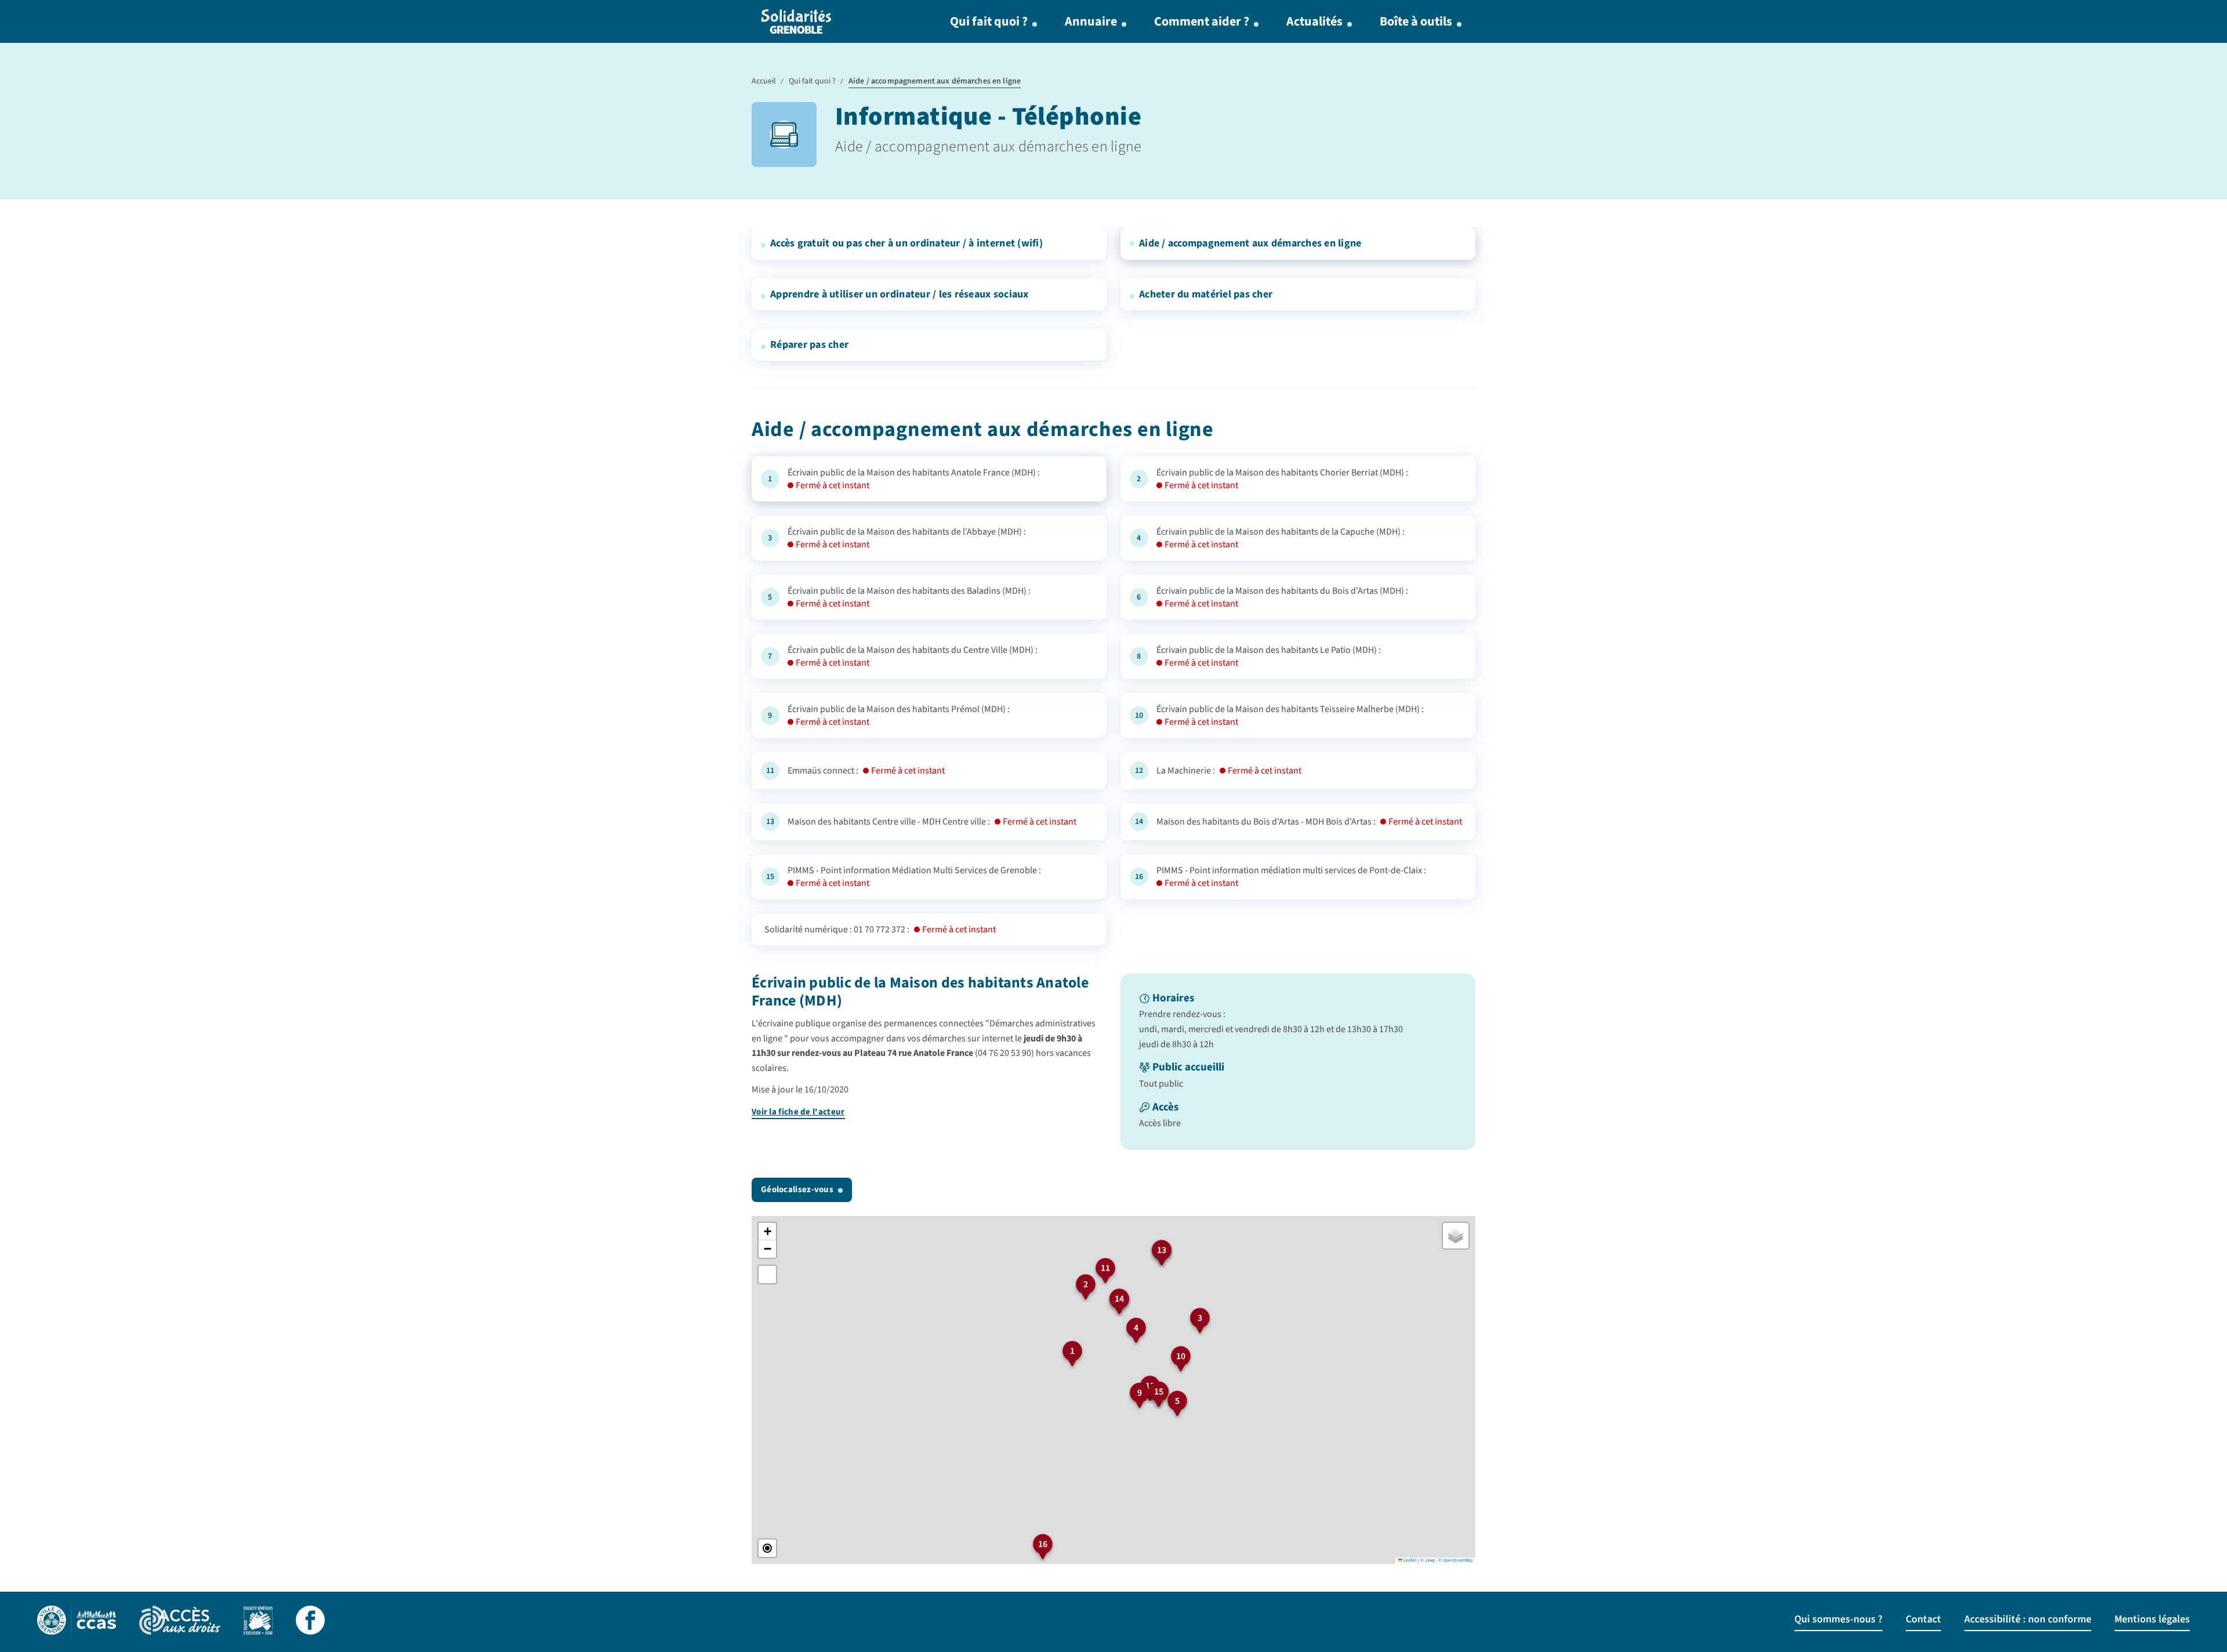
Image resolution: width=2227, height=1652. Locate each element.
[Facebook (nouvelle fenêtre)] (310, 1622)
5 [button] (1177, 1401)
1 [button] (1072, 1351)
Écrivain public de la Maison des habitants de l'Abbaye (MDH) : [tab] (907, 538)
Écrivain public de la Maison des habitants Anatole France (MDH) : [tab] (914, 479)
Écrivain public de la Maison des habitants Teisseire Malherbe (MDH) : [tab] (1290, 716)
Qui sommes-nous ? (1838, 1619)
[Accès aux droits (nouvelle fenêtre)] (180, 1622)
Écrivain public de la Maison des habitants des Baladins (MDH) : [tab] (909, 597)
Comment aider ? (1202, 21)
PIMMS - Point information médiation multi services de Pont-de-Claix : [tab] (1291, 877)
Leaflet (1410, 1560)
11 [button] (1105, 1268)
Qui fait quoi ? (989, 21)
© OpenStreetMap (1455, 1560)
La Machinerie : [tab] (1229, 771)
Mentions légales (2152, 1619)
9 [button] (1140, 1393)
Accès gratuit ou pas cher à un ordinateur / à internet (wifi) (906, 243)
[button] (767, 1232)
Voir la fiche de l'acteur (798, 1112)
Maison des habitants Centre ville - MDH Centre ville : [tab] (932, 822)
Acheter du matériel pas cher (1206, 294)
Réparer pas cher (809, 345)
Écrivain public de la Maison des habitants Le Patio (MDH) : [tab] (1269, 656)
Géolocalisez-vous (797, 1190)
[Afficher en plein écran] (767, 1275)
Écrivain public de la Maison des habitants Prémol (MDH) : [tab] (899, 716)
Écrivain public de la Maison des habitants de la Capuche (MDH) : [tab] (1281, 538)
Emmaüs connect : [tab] (866, 771)
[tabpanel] (1113, 1062)
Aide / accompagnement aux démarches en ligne (1250, 243)
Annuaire (1091, 21)
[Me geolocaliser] (767, 1548)
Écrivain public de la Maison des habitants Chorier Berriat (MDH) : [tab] (1282, 479)
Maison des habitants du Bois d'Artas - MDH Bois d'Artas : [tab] (1309, 822)
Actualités (1314, 21)
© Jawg (1428, 1560)
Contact (1923, 1619)
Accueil (764, 81)
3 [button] (1200, 1318)
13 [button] (1162, 1250)
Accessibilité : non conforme (2028, 1619)
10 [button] (1181, 1356)
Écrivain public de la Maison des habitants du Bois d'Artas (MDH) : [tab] (1282, 597)
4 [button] (1136, 1328)
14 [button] (1119, 1299)
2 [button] (1086, 1284)
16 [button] (1043, 1544)
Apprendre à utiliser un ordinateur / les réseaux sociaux (899, 294)
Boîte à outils (1416, 21)
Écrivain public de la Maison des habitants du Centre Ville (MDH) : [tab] (913, 656)
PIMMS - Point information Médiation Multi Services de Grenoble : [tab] (914, 877)
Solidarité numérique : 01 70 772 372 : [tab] (880, 930)
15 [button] (1159, 1392)
